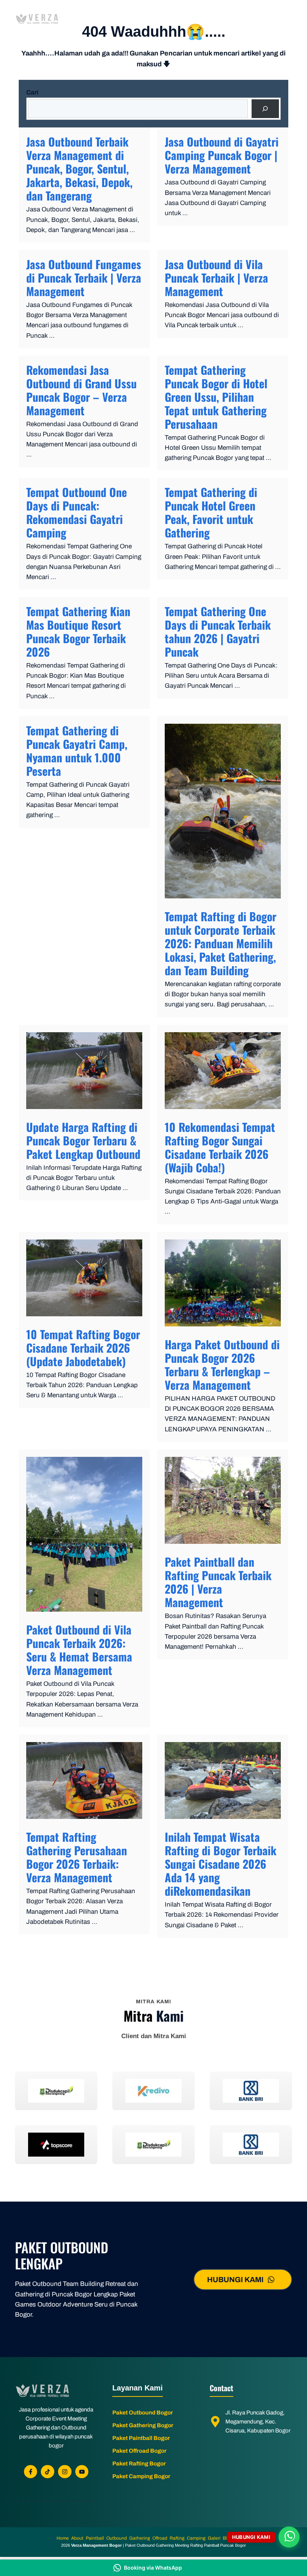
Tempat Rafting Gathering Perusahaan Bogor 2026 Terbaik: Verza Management (77, 1857)
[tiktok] (48, 2472)
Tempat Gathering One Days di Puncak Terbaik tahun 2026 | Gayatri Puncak (218, 631)
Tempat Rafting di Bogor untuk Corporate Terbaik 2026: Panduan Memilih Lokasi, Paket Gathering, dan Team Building (221, 943)
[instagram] (65, 2472)
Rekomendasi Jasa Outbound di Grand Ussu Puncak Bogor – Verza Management (81, 390)
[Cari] (265, 109)
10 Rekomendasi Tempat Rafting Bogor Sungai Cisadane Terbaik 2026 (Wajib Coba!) (220, 1147)
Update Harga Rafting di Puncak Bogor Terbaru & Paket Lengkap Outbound (83, 1140)
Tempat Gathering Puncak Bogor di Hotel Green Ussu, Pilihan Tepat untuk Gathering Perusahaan (216, 397)
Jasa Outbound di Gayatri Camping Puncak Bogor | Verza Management (222, 155)
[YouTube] (82, 2472)
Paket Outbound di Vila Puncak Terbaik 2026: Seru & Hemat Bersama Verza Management (79, 1650)
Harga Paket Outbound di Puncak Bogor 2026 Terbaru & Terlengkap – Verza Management (222, 1364)
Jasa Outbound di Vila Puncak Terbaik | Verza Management (216, 278)
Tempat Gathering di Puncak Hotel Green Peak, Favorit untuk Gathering (211, 512)
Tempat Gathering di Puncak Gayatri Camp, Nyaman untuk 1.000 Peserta (77, 751)
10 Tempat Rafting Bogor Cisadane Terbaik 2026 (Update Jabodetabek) (83, 1348)
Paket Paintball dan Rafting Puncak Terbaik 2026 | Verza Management (218, 1582)
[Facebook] (31, 2472)
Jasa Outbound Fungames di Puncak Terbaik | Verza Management (84, 278)
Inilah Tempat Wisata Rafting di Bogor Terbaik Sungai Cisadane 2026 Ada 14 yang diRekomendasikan (221, 1864)
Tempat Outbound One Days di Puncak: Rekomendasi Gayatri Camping (77, 512)
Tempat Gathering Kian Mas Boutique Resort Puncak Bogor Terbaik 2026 (78, 631)
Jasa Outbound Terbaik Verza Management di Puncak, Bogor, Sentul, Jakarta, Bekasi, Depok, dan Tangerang (79, 168)
